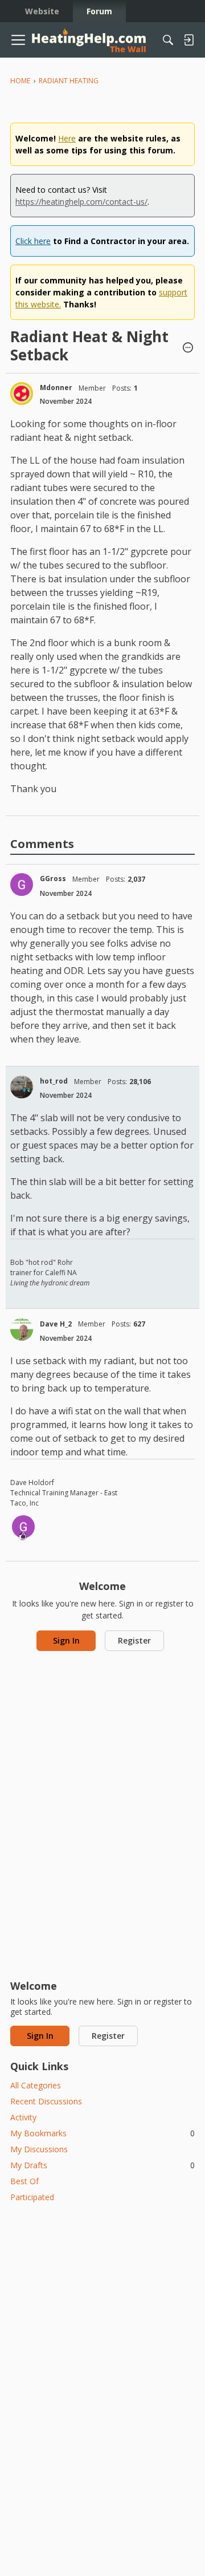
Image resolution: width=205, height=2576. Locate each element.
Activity (23, 2117)
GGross (53, 879)
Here (67, 138)
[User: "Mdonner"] (22, 394)
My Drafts (102, 2165)
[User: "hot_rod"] (22, 1087)
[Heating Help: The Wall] (89, 40)
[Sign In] (188, 40)
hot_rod (54, 1081)
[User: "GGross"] (22, 885)
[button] (188, 348)
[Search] (168, 40)
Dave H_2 (56, 1324)
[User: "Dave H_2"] (22, 1329)
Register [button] (134, 1640)
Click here (33, 241)
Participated (32, 2197)
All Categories (36, 2085)
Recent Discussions (46, 2101)
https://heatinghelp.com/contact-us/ (81, 202)
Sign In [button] (66, 1640)
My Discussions (39, 2149)
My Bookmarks (102, 2133)
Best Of (24, 2181)
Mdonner (56, 388)
